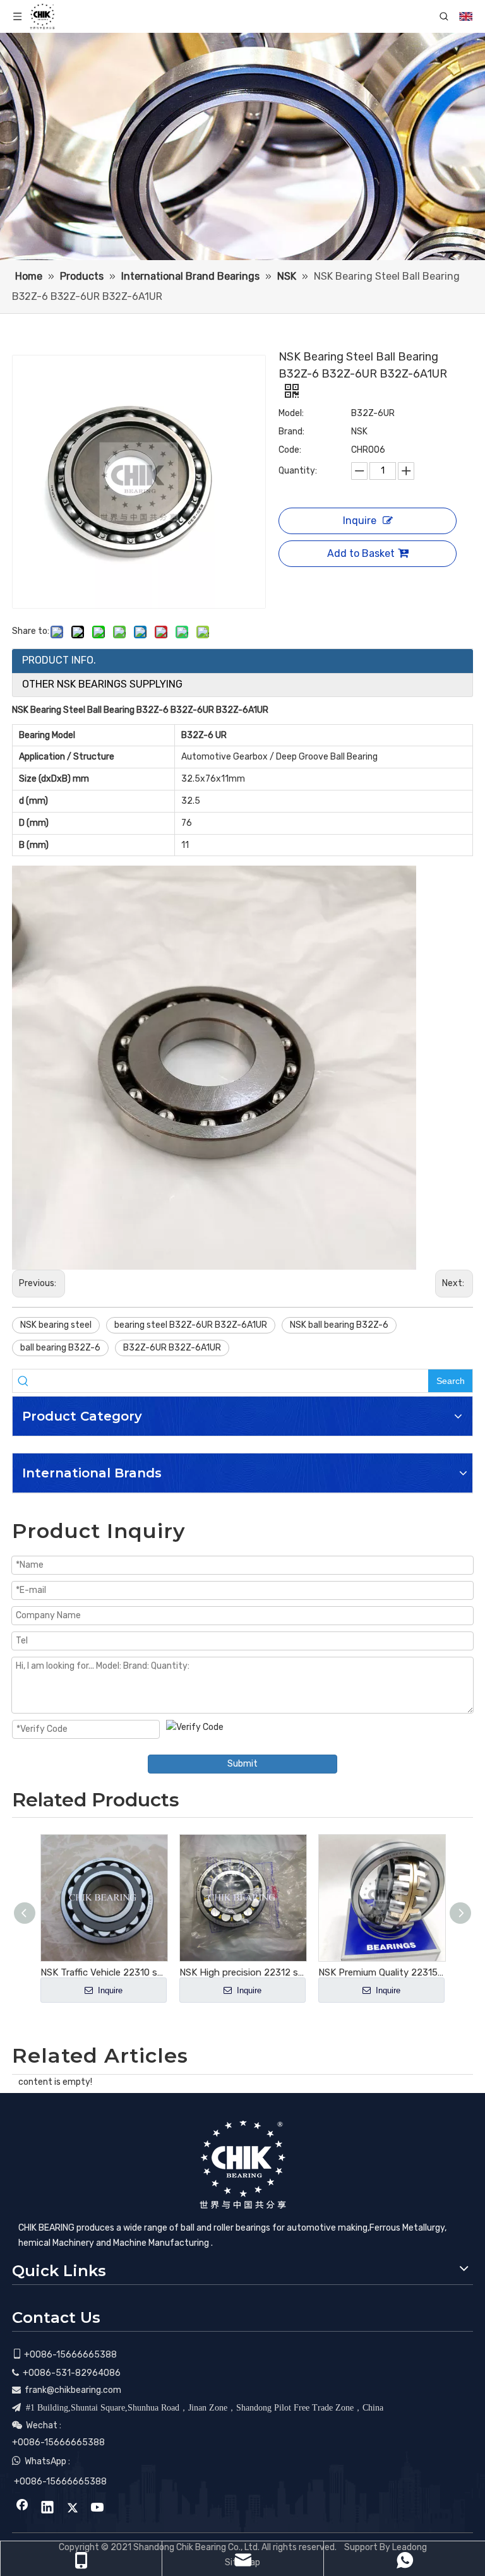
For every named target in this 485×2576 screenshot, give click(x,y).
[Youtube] (98, 2508)
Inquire (360, 521)
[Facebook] (22, 2508)
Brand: (291, 432)
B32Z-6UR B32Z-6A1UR (172, 1348)
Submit (242, 1764)
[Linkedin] (47, 2508)
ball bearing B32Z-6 (60, 1348)
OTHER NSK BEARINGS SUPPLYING (102, 684)
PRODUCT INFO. (59, 660)
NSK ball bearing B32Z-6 (339, 1325)
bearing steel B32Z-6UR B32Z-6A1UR (191, 1325)
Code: (290, 450)
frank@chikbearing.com (73, 2390)
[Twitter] (73, 2508)
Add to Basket (361, 553)
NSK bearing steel (56, 1325)
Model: (291, 413)
